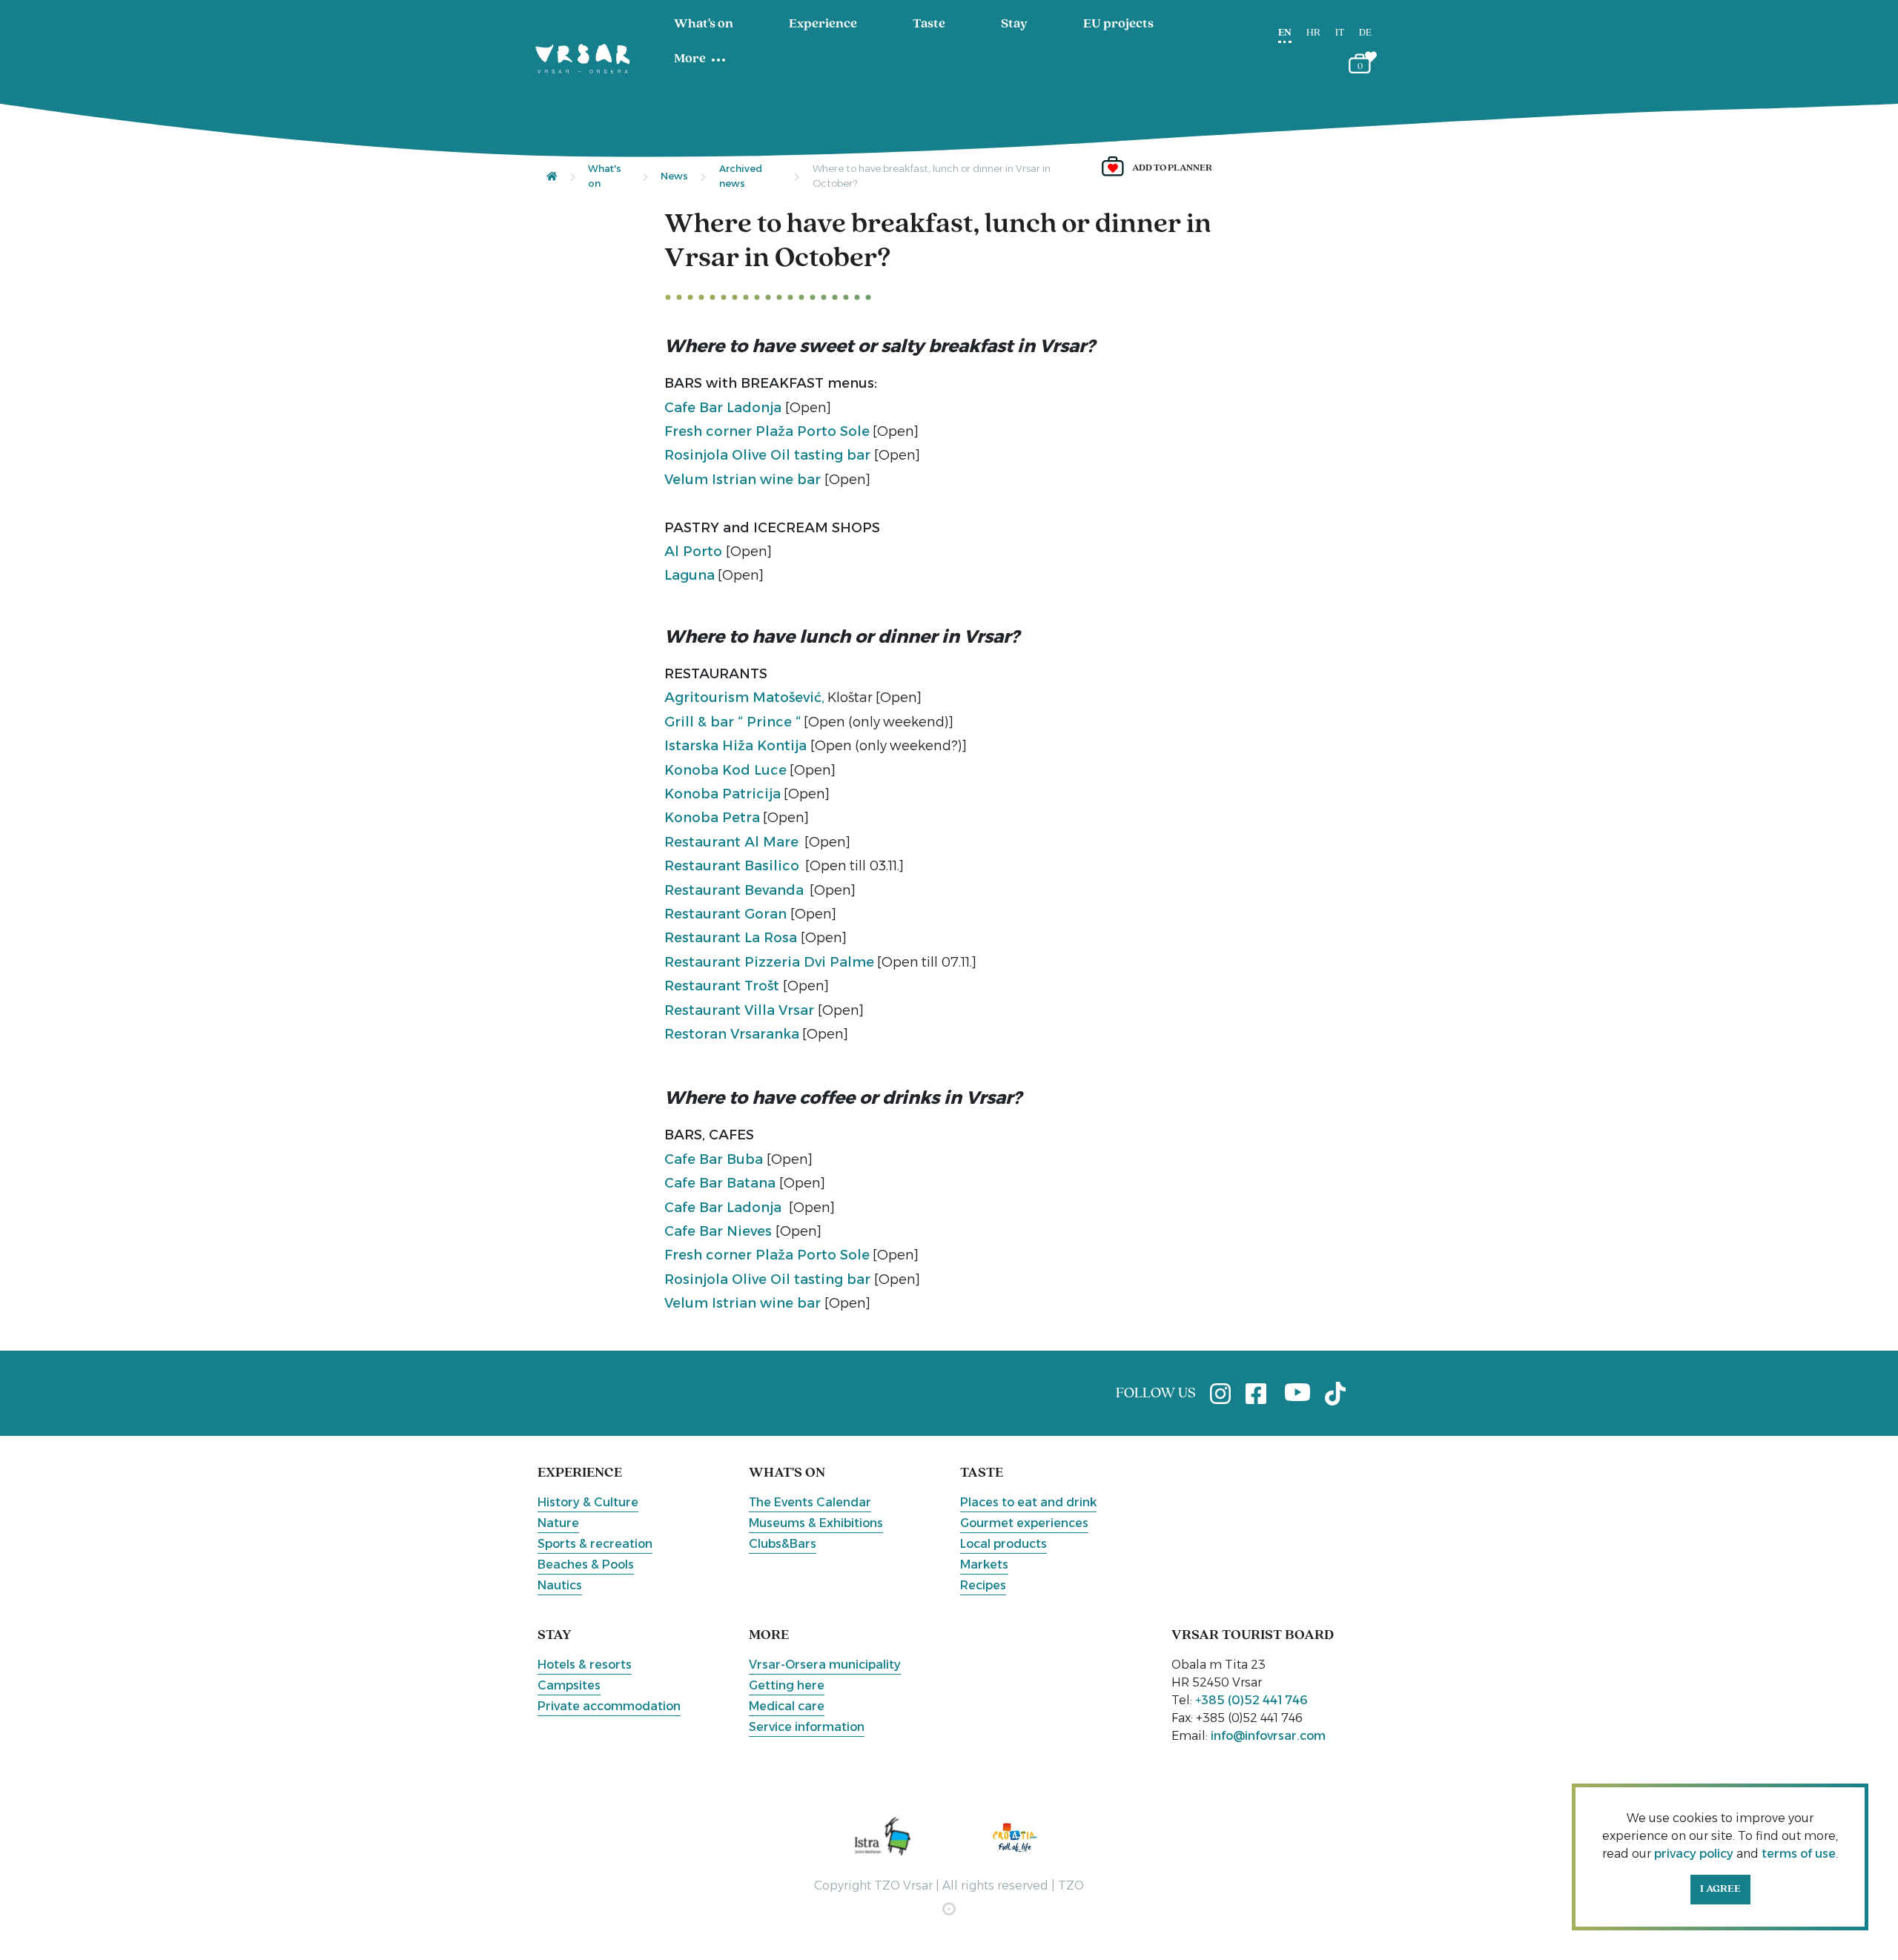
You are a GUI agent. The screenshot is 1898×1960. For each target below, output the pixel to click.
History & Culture (588, 1502)
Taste (929, 24)
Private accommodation (609, 1706)
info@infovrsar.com (1268, 1736)
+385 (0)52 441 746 (1251, 1700)
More (690, 59)
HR (1313, 33)
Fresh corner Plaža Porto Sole (767, 431)
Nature (558, 1523)
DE (1365, 33)
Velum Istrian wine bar (744, 480)
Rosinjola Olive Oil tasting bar (769, 455)
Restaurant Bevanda (734, 890)
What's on (704, 24)
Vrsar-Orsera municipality (825, 1665)
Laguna (690, 575)
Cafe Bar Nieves (720, 1231)
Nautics (560, 1585)
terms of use (1799, 1854)
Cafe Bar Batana (722, 1183)
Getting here (787, 1685)
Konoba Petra (712, 818)
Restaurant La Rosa (733, 938)
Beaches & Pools (586, 1565)
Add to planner (1172, 168)
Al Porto (695, 552)
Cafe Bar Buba (715, 1159)
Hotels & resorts (585, 1665)
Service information (807, 1727)
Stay (1014, 24)
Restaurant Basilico (732, 866)
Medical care (787, 1706)
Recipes (983, 1585)
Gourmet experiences (1024, 1523)
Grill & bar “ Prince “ (733, 722)
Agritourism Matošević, (744, 698)
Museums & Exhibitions (816, 1523)
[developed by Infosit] (949, 1909)
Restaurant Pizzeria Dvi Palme (769, 962)
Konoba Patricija (723, 794)
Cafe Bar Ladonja (725, 408)
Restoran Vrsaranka (732, 1034)
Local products (1003, 1544)
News (674, 176)
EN (1285, 33)
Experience (823, 24)
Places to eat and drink (1028, 1502)
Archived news (741, 176)
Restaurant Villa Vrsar (741, 1010)
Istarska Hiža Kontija (737, 746)
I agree (1720, 1889)
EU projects (1118, 24)
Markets (984, 1565)
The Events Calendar (810, 1502)
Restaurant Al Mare (731, 842)
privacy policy (1694, 1854)
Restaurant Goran (727, 914)
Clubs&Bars (783, 1544)
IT (1340, 33)
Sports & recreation (595, 1544)
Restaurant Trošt (724, 986)
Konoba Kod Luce (725, 770)
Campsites (569, 1685)
